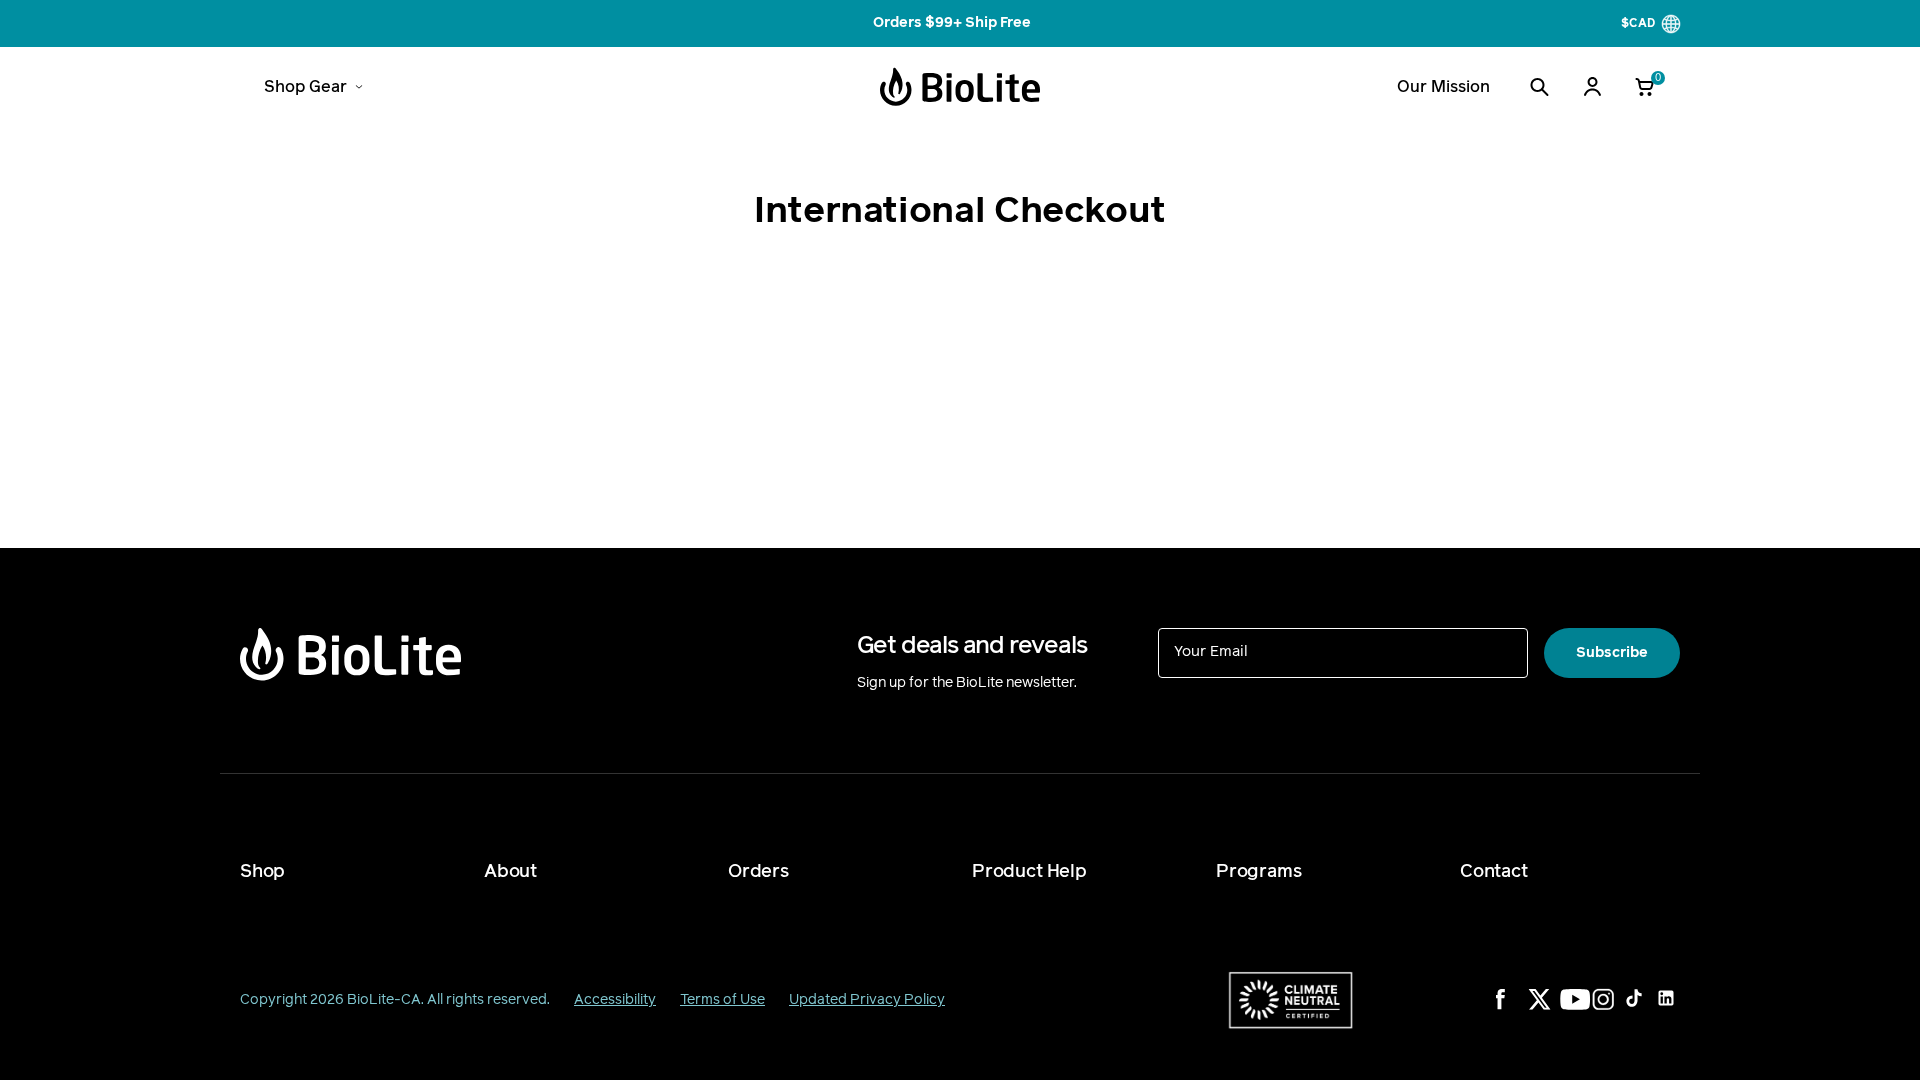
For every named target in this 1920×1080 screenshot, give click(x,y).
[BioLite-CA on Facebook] (1520, 1012)
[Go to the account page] (1592, 87)
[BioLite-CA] (960, 87)
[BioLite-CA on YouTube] (1584, 1012)
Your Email (1211, 650)
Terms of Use (722, 999)
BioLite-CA (384, 999)
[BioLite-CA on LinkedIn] (1680, 1012)
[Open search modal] (1539, 87)
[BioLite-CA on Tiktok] (1648, 1012)
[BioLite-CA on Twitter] (1552, 1012)
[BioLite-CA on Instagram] (1616, 1012)
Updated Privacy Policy (867, 999)
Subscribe (1612, 652)
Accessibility (615, 999)
